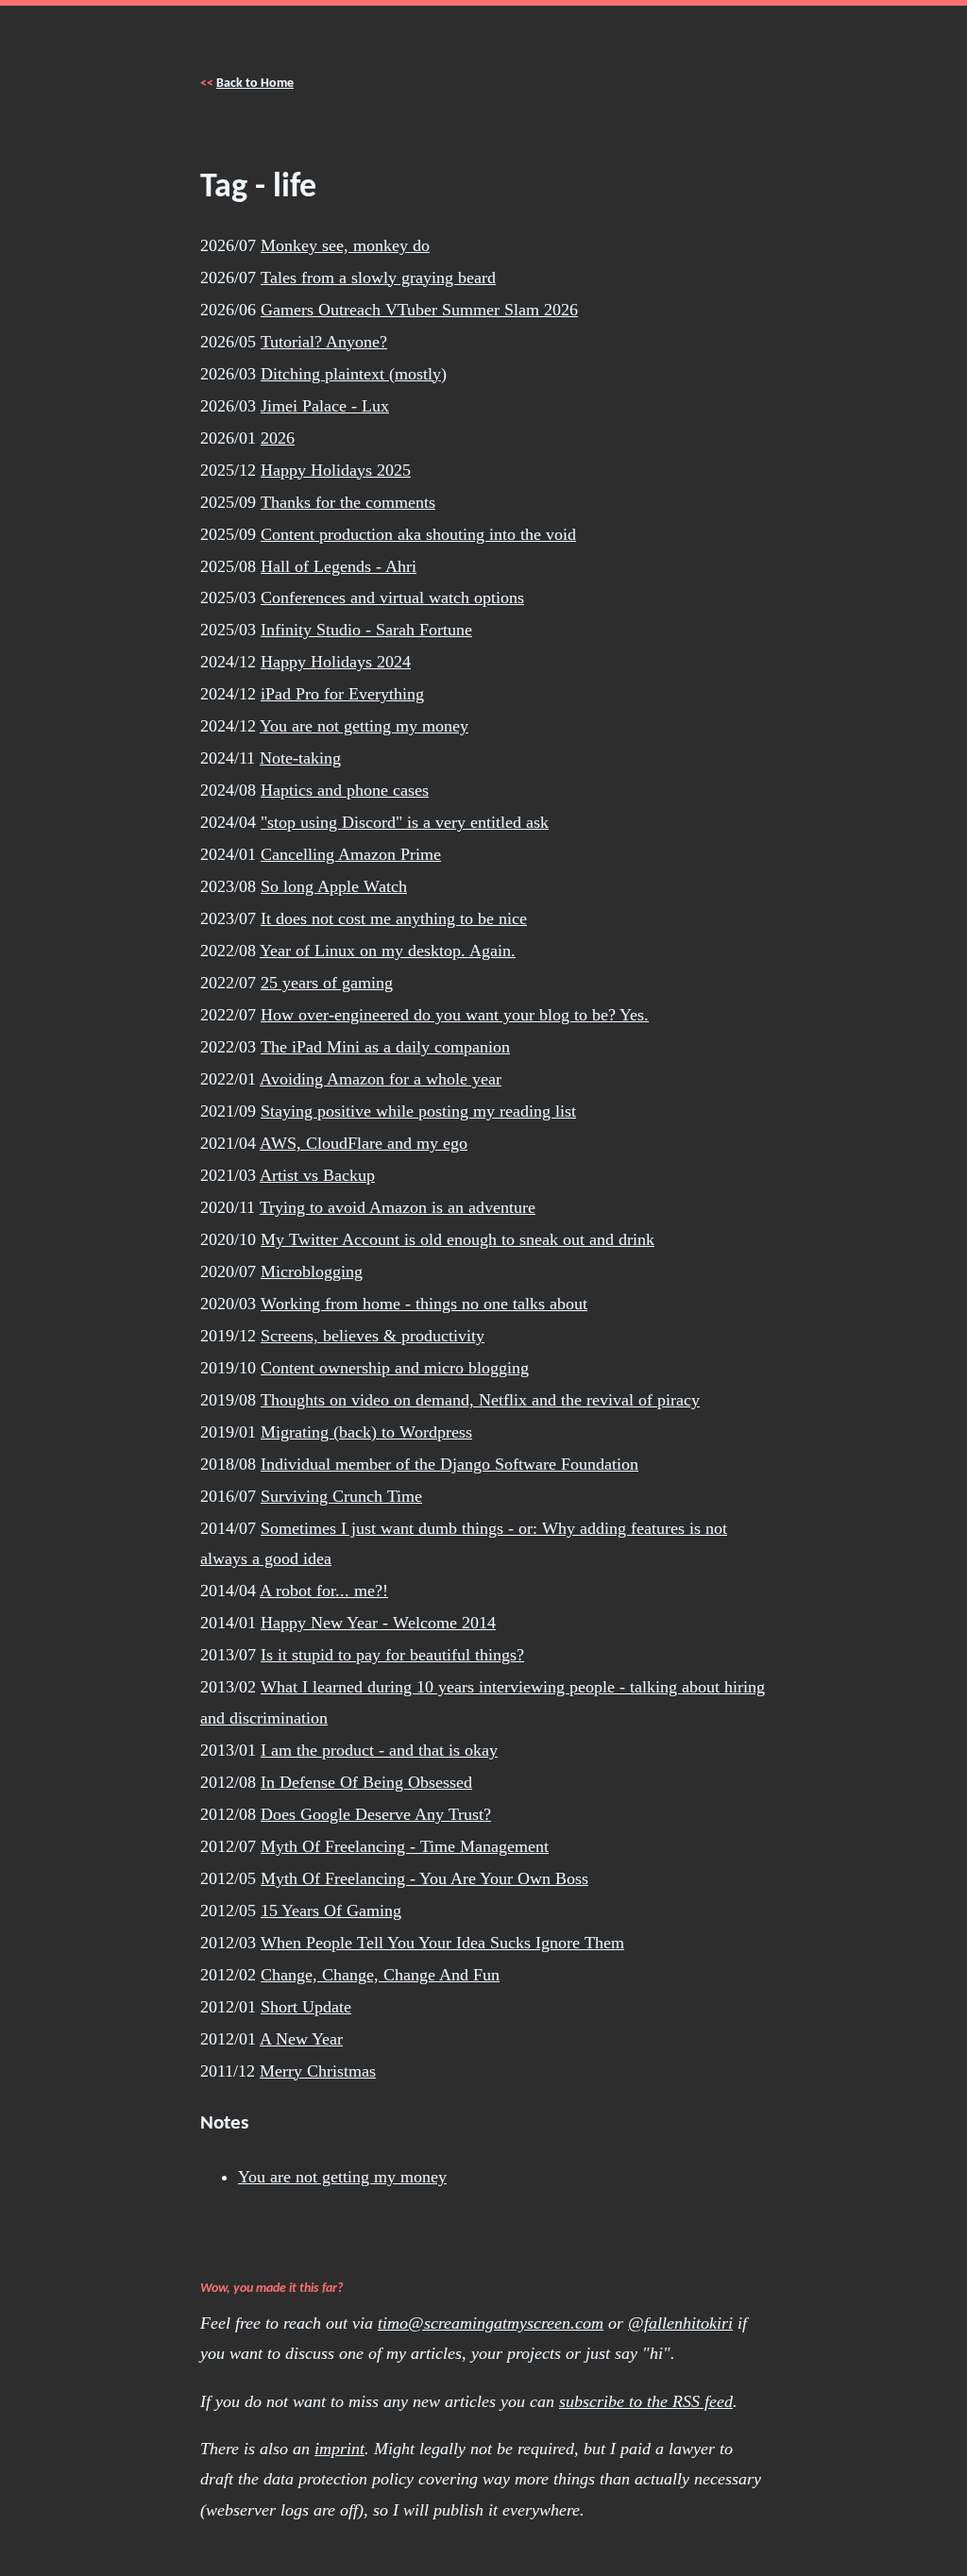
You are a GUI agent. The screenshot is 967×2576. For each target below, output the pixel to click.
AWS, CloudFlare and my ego (364, 1143)
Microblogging (312, 1271)
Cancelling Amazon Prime (351, 854)
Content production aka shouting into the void (418, 534)
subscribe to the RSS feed (646, 2401)
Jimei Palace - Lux (325, 406)
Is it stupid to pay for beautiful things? (392, 1655)
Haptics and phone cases (345, 790)
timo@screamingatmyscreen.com (491, 2323)
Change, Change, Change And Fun (380, 1975)
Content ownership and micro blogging (395, 1368)
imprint (339, 2449)
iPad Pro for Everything (342, 694)
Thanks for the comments (348, 502)
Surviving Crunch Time (341, 1496)
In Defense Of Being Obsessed (366, 1782)
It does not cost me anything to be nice (394, 918)
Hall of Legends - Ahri (339, 566)
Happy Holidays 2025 (336, 470)
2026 (278, 438)
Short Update (306, 2007)
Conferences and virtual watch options (392, 598)
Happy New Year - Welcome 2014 (378, 1623)
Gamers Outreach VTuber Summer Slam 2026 (419, 310)
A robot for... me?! (324, 1591)
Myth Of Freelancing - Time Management (405, 1846)
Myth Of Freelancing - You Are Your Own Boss (424, 1878)
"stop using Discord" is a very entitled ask (405, 822)
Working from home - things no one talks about (424, 1304)
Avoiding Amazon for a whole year (381, 1079)
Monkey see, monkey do (345, 245)
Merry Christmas (318, 2071)
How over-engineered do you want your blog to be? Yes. (455, 1015)
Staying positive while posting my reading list (418, 1111)
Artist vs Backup (317, 1175)
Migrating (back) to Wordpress (366, 1432)
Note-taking (300, 758)
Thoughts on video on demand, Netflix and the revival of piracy (480, 1400)
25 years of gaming (327, 983)
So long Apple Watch (334, 886)
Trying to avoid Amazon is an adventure (398, 1207)
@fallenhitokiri (680, 2323)
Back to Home (255, 84)
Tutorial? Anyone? (324, 342)
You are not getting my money (364, 726)
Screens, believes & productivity (373, 1336)
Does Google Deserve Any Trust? (376, 1814)
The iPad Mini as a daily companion (385, 1047)
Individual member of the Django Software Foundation (450, 1464)
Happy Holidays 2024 (336, 662)
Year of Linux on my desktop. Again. (388, 951)
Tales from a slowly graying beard (378, 278)
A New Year (301, 2039)
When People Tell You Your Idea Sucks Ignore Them (442, 1943)
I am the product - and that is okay (379, 1750)
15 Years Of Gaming (331, 1911)
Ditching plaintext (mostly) (354, 374)
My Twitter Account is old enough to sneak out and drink (458, 1239)
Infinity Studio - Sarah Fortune (366, 630)
